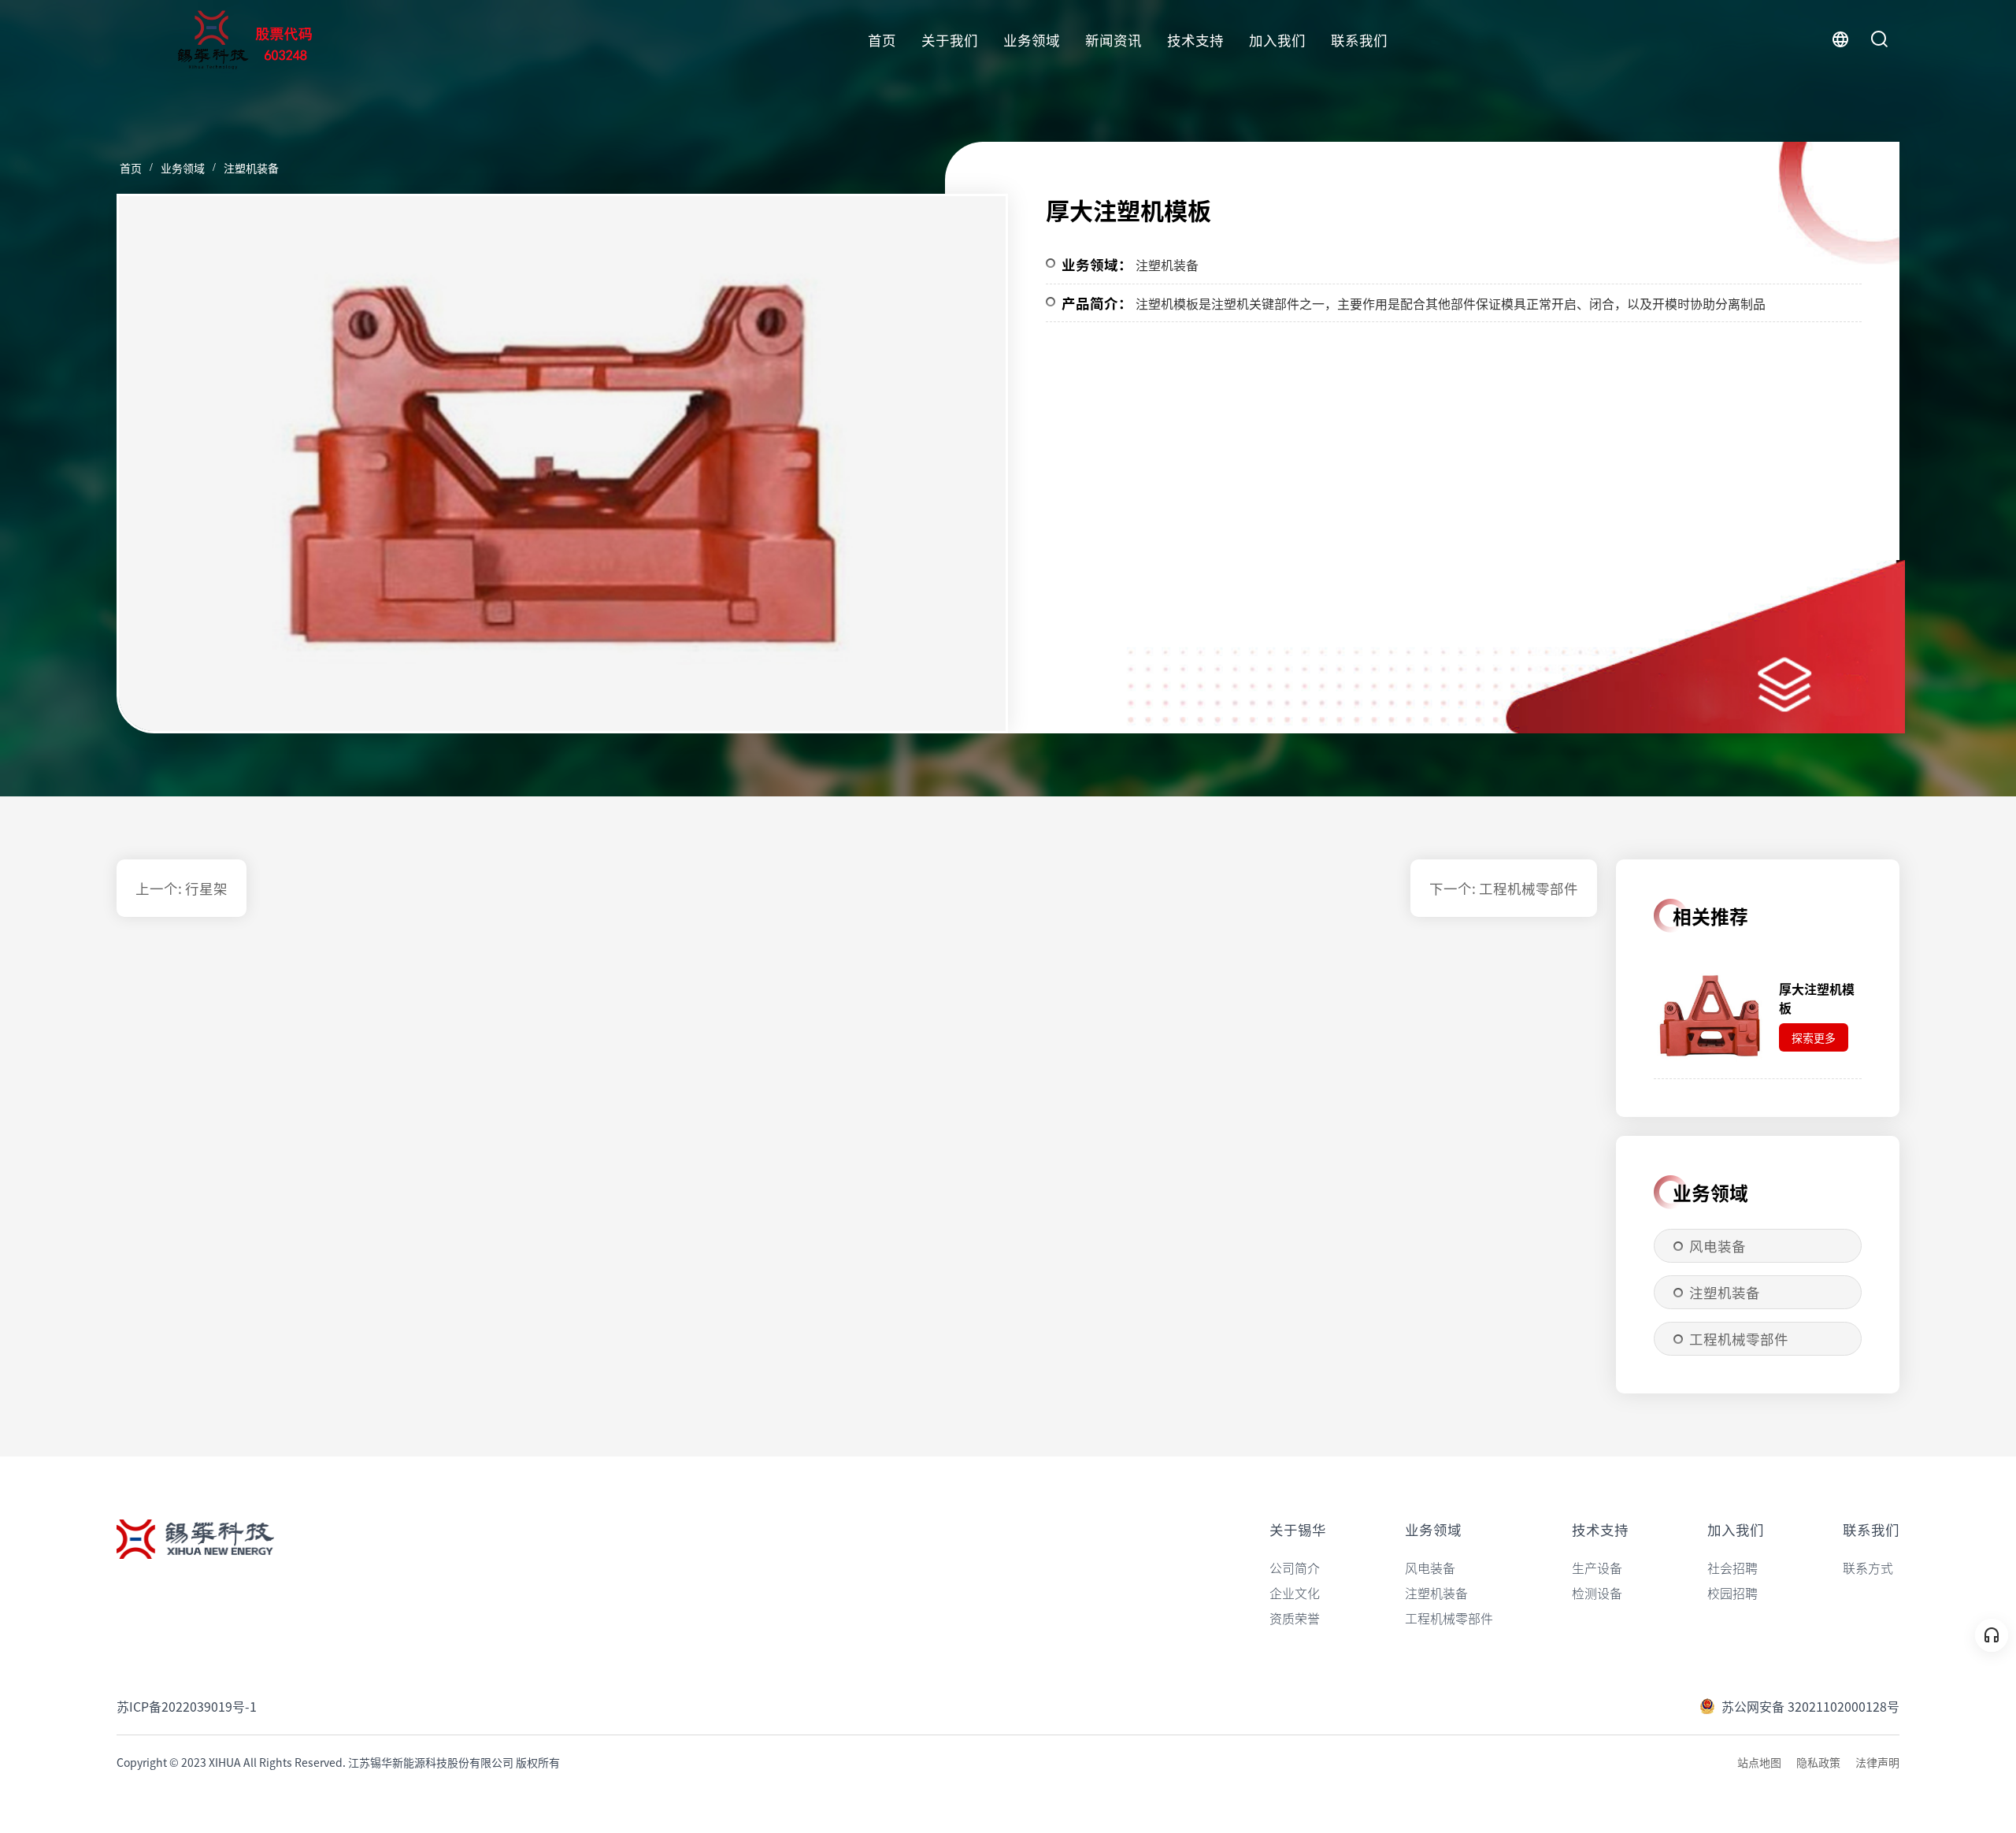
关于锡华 (1298, 1529)
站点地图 (1759, 1762)
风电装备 (1718, 1246)
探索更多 (1814, 1037)
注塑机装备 (251, 168)
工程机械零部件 (1739, 1339)
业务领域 (1032, 40)
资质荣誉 (1295, 1618)
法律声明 (1877, 1762)
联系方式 (1868, 1568)
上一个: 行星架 (182, 888)
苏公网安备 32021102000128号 (1810, 1706)
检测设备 (1597, 1593)
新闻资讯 (1114, 40)
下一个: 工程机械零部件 (1504, 888)
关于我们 (950, 40)
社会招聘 (1732, 1568)
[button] (966, 470)
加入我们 (1277, 40)
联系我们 (1359, 40)
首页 (882, 40)
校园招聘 (1732, 1593)
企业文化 (1295, 1593)
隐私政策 (1818, 1762)
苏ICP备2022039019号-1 (187, 1706)
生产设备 (1597, 1568)
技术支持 (1195, 40)
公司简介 (1295, 1568)
